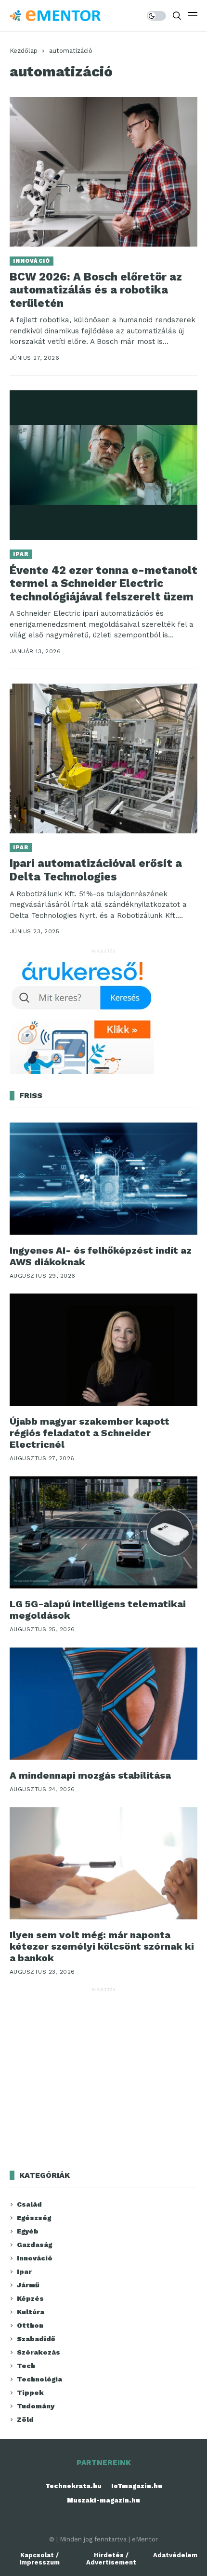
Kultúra (31, 2312)
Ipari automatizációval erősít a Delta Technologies (96, 870)
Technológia (39, 2379)
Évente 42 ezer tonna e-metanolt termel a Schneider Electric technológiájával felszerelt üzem (103, 584)
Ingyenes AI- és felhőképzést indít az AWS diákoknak (101, 1256)
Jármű (28, 2285)
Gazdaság (34, 2245)
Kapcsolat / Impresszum (39, 2559)
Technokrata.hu (73, 2486)
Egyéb (28, 2231)
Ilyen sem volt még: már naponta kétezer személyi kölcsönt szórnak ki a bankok (102, 1946)
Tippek (30, 2393)
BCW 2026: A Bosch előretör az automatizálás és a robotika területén (96, 290)
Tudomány (36, 2406)
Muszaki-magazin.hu (103, 2500)
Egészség (34, 2218)
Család (29, 2204)
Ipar (21, 554)
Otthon (30, 2325)
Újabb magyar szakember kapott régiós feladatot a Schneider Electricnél (90, 1433)
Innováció (32, 261)
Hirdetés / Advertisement (111, 2559)
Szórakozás (39, 2352)
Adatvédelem (175, 2555)
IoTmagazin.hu (137, 2486)
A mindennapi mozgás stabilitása (90, 1775)
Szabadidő (36, 2339)
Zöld (25, 2419)
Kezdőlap (24, 51)
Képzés (30, 2298)
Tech (26, 2366)
